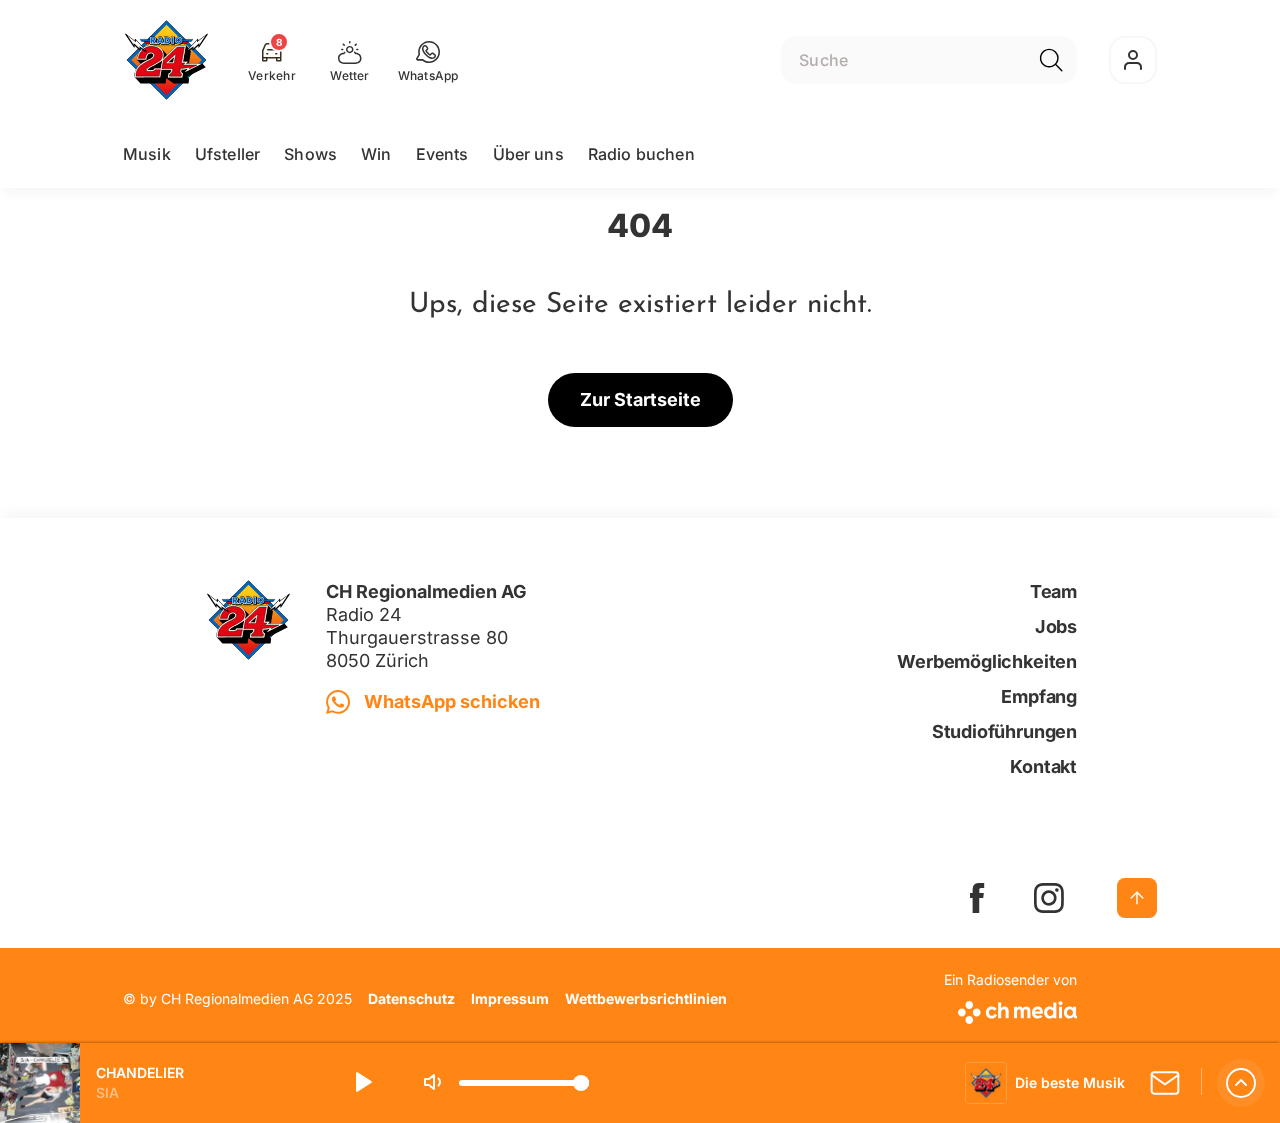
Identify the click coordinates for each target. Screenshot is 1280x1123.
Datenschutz (411, 998)
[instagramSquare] (1049, 898)
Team (1053, 591)
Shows (310, 154)
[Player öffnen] (1241, 1083)
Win (376, 154)
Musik (147, 154)
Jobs (1056, 626)
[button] (428, 60)
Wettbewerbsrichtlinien (646, 998)
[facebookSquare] (977, 898)
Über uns (528, 154)
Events (442, 154)
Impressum (510, 998)
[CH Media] (1010, 1008)
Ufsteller (227, 154)
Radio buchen (641, 154)
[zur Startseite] (166, 60)
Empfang (1039, 696)
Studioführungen (1004, 731)
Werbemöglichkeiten (987, 661)
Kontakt (1043, 766)
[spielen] (362, 1083)
